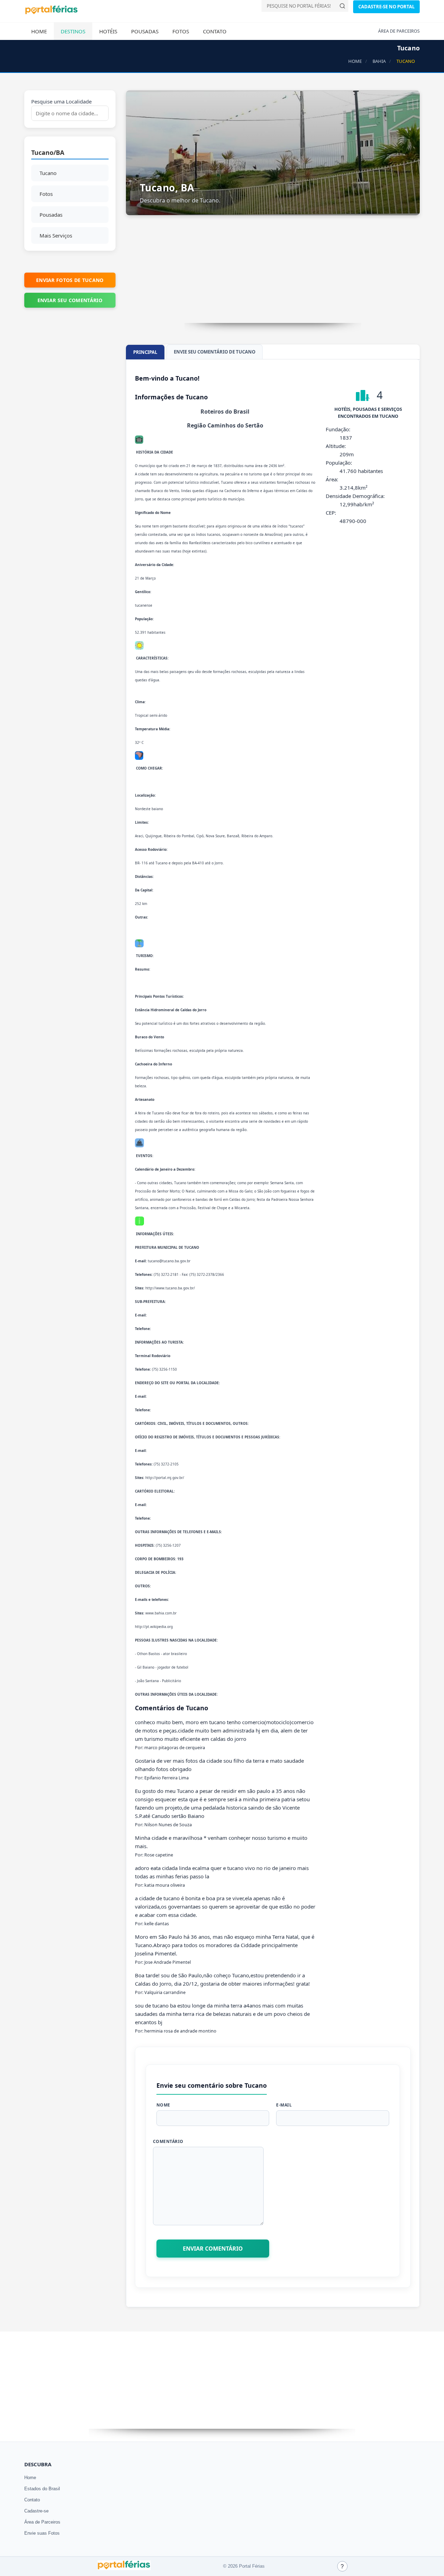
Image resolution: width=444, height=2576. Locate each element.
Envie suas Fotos (42, 2533)
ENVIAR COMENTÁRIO (213, 2249)
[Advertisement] (273, 274)
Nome (163, 2105)
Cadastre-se (36, 2511)
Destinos (73, 31)
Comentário (168, 2141)
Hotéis (108, 31)
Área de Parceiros (42, 2522)
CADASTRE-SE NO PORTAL (386, 7)
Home (39, 31)
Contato (215, 31)
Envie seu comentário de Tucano (215, 352)
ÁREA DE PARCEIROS (399, 31)
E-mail (284, 2105)
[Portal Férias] (51, 13)
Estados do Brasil (42, 2489)
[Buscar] (342, 6)
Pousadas (145, 31)
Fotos (181, 31)
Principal (145, 352)
